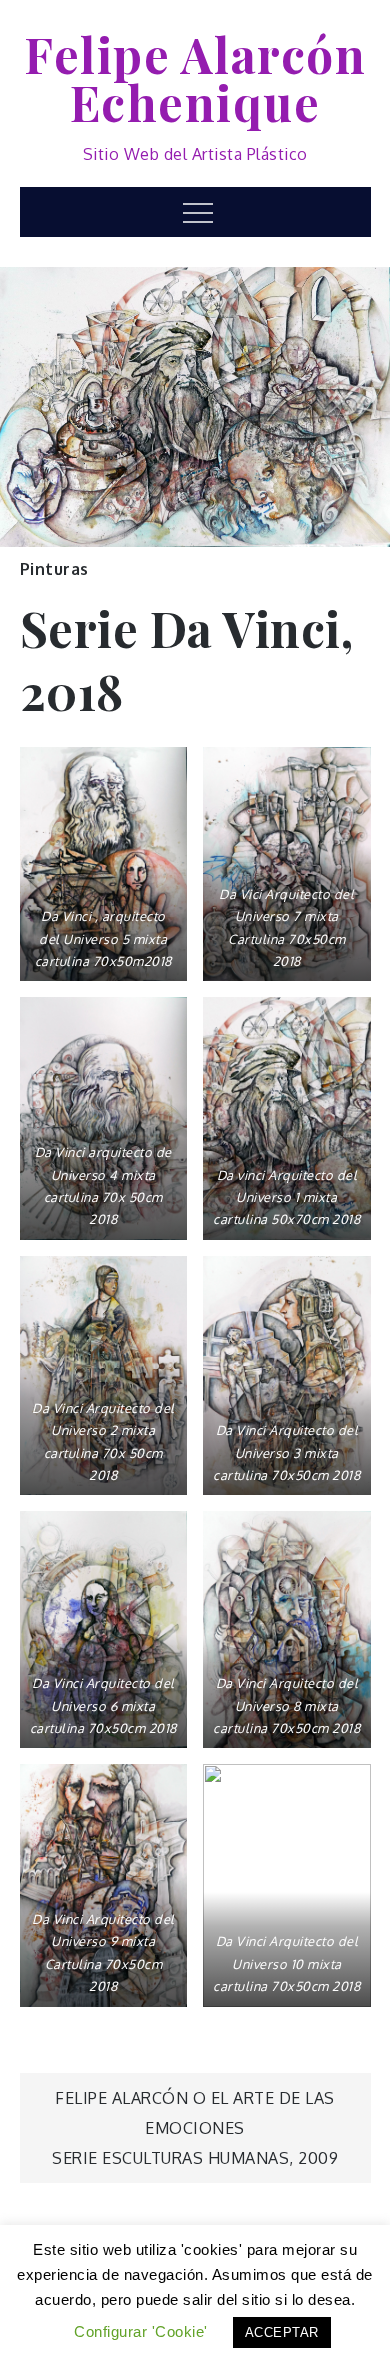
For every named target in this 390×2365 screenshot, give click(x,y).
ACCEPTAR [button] (282, 2332)
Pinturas (54, 569)
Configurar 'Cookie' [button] (141, 2331)
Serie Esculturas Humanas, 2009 (195, 2158)
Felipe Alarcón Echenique (195, 78)
